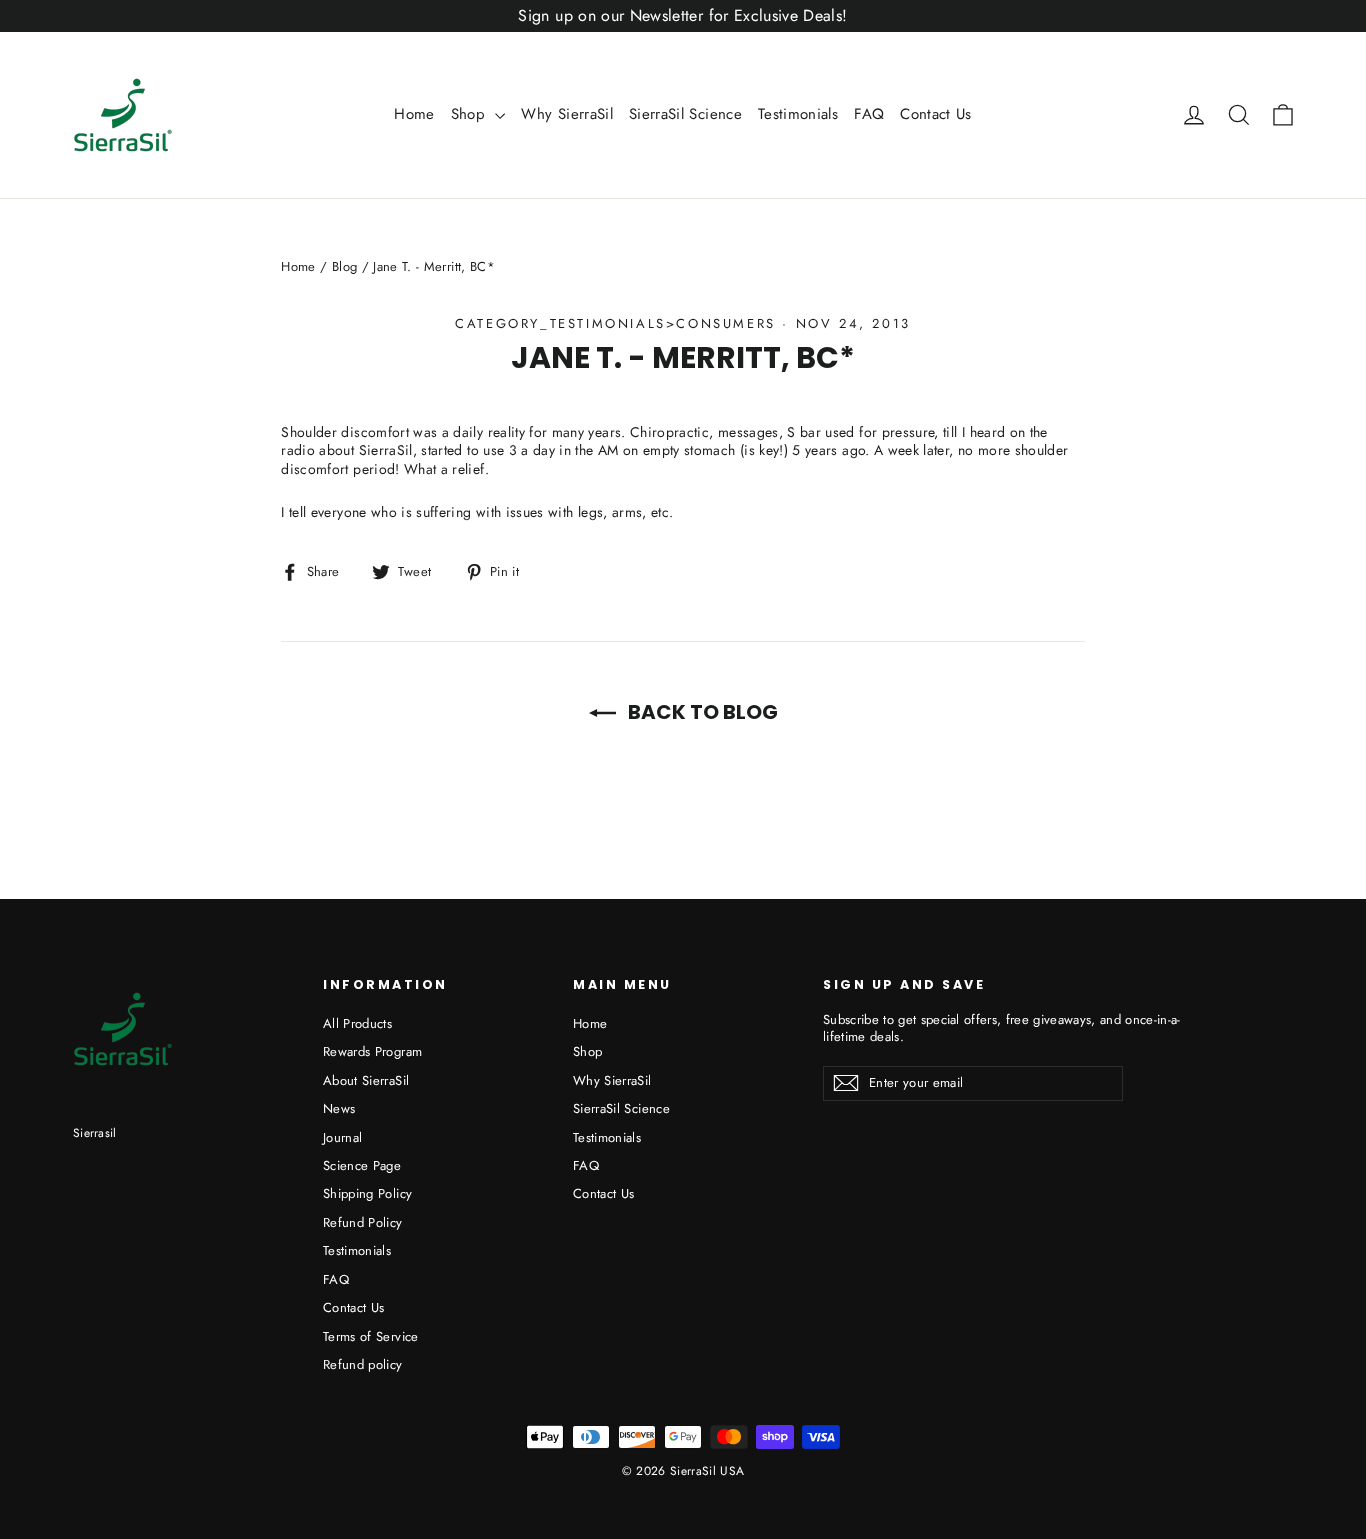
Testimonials (798, 114)
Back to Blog (701, 712)
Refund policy (363, 1364)
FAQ (869, 114)
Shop (471, 114)
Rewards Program (372, 1051)
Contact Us (936, 114)
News (339, 1108)
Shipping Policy (367, 1193)
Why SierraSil (567, 114)
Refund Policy (363, 1222)
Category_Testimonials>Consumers (615, 323)
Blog (344, 266)
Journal (342, 1137)
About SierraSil (366, 1080)
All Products (357, 1023)
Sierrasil (95, 1133)
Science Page (362, 1165)
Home (414, 114)
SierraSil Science (685, 114)
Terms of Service (371, 1336)
